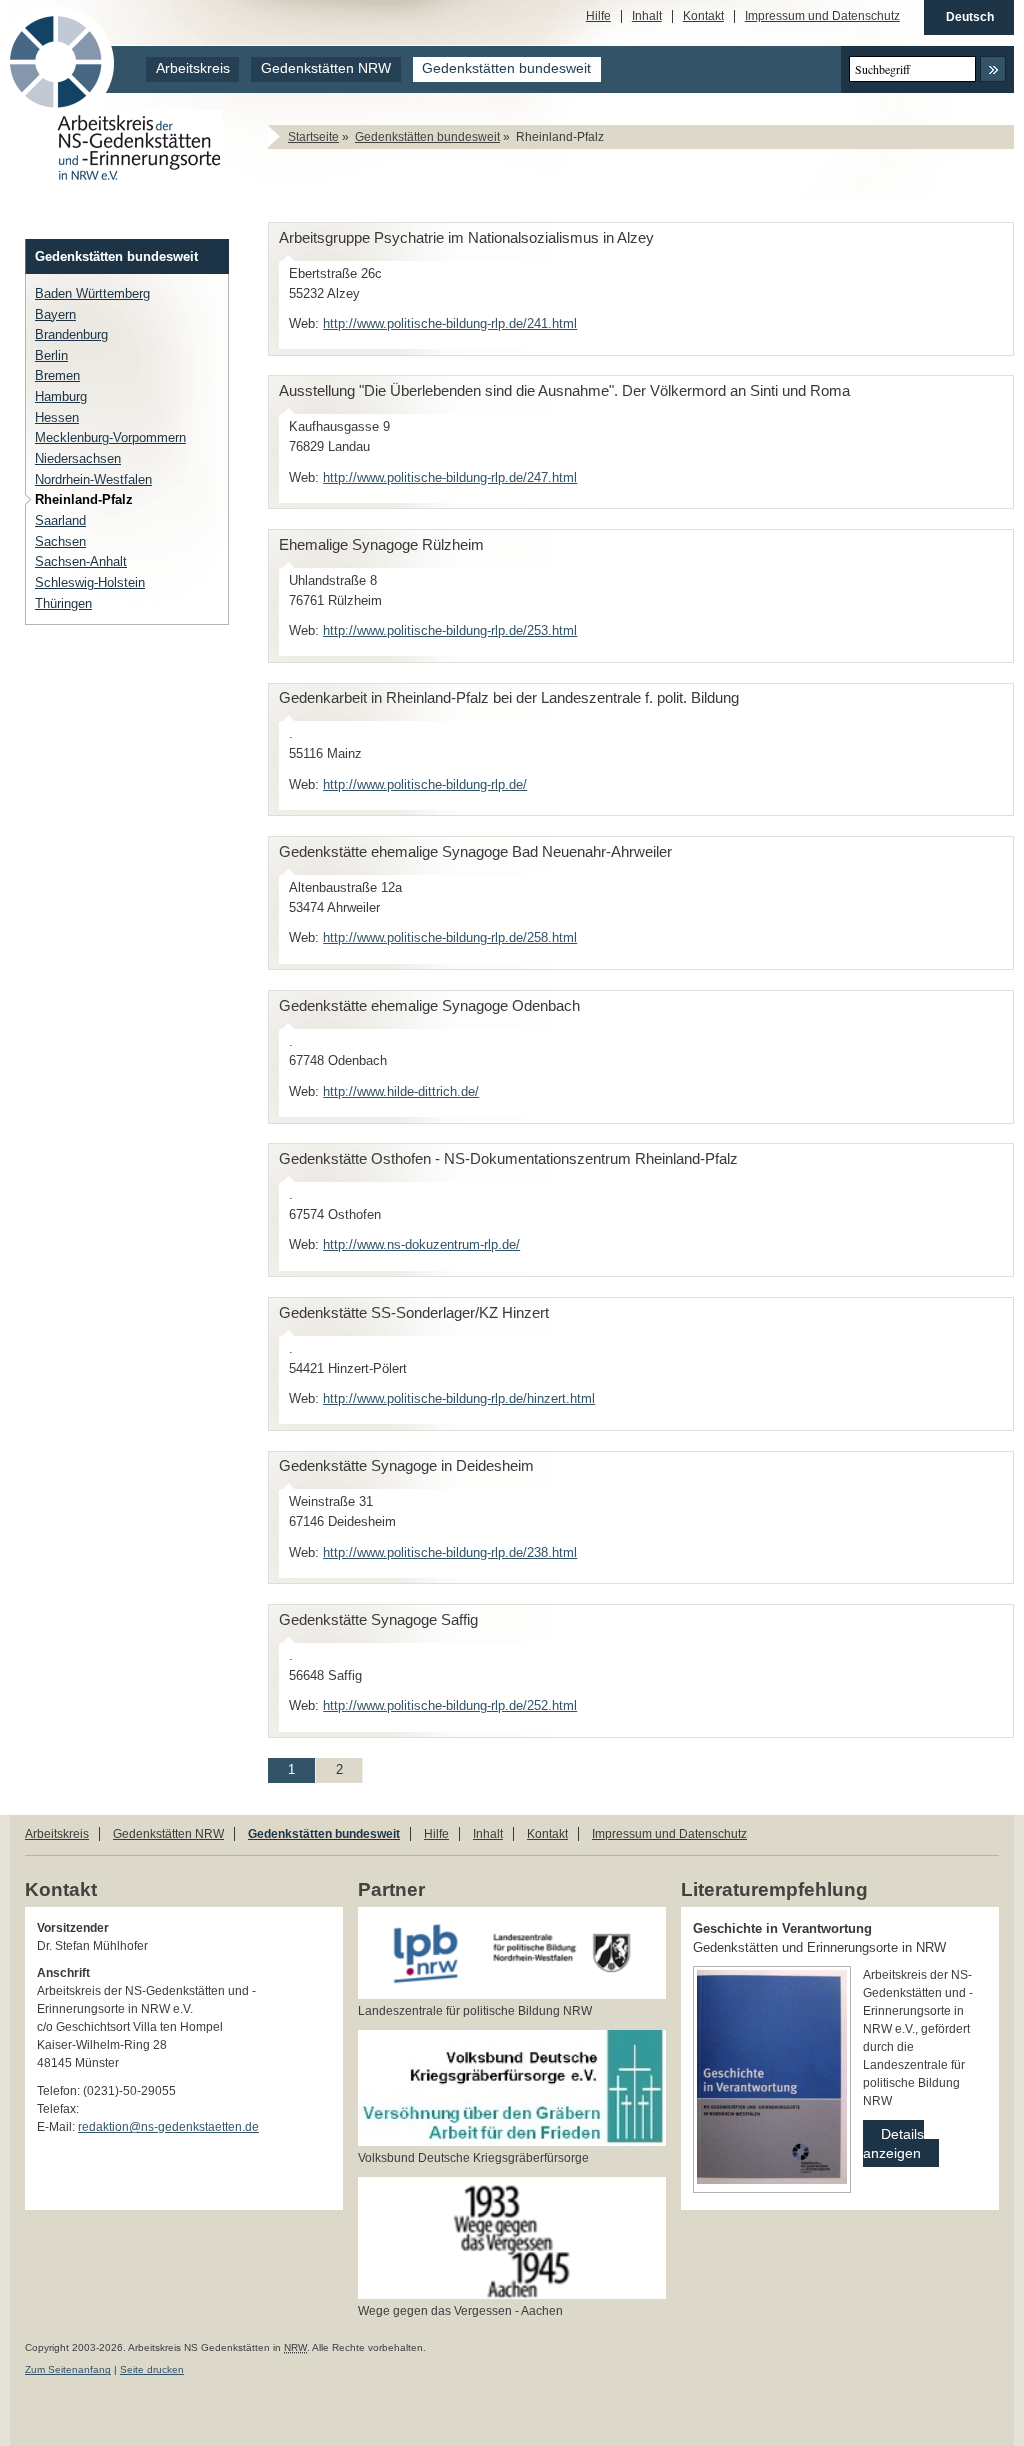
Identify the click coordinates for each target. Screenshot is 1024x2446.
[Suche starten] (993, 69)
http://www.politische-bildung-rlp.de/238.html (450, 1552)
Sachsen (60, 541)
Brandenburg (71, 334)
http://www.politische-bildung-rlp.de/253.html (450, 630)
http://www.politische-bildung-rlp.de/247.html (450, 477)
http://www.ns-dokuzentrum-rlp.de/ (421, 1244)
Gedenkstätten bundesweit (506, 68)
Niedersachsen (78, 458)
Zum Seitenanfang (68, 2369)
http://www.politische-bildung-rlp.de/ (425, 784)
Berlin (51, 355)
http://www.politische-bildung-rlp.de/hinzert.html (459, 1398)
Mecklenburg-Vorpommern (110, 437)
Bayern (55, 314)
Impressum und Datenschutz (822, 16)
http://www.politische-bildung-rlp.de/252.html (450, 1705)
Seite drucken (152, 2369)
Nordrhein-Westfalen (93, 479)
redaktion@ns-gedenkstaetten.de (168, 2127)
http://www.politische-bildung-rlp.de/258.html (450, 937)
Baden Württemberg (92, 293)
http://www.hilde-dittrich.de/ (401, 1091)
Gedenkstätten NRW (326, 68)
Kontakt (703, 16)
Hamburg (61, 396)
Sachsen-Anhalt (81, 561)
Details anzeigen (893, 2140)
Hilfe (598, 16)
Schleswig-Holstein (90, 582)
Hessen (57, 417)
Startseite (313, 137)
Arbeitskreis (193, 68)
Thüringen (63, 603)
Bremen (57, 375)
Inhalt (647, 16)
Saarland (60, 520)
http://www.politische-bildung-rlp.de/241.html (450, 323)
